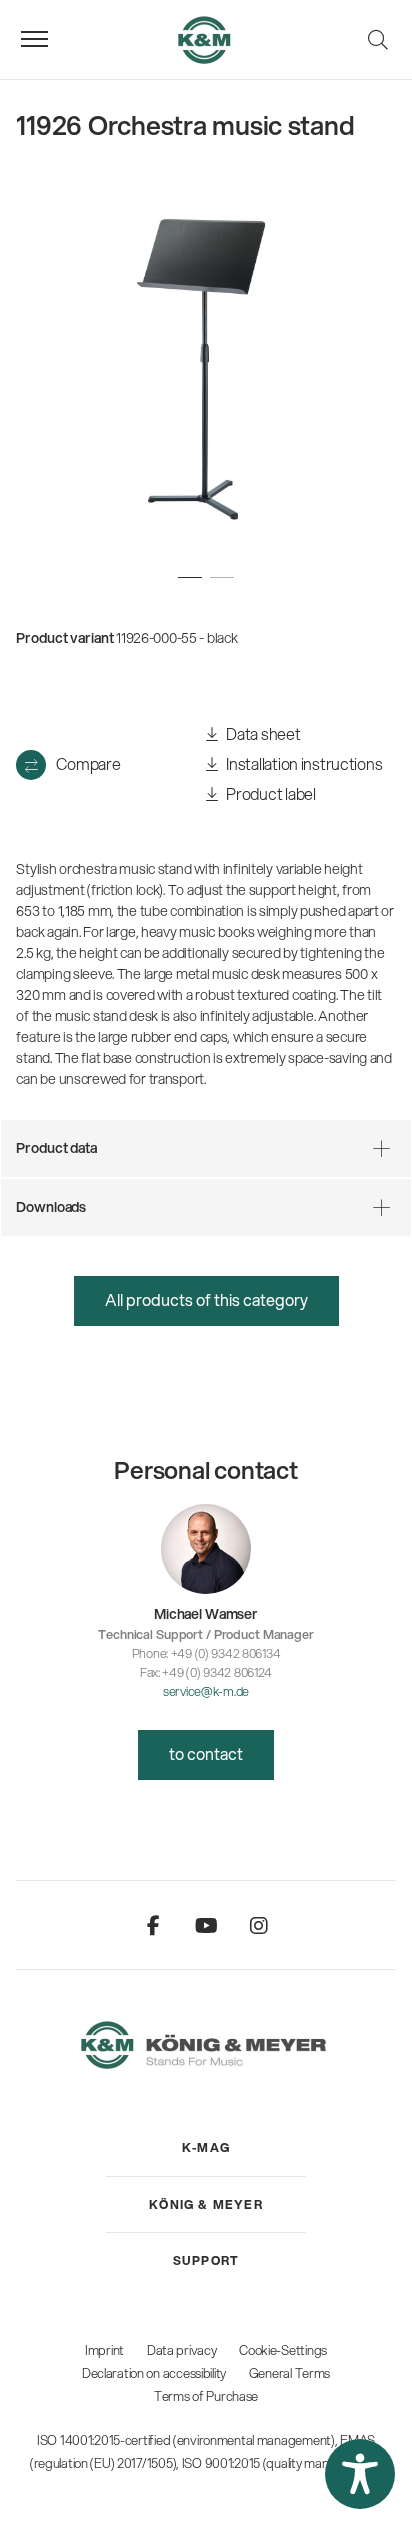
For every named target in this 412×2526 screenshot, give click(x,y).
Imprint (104, 2350)
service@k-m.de (206, 1691)
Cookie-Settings (283, 2350)
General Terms (289, 2373)
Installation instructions (303, 763)
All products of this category (206, 1299)
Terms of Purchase (206, 2396)
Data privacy (182, 2350)
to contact (206, 1753)
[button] (360, 2474)
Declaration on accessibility (154, 2373)
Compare (88, 763)
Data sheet (262, 733)
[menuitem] (206, 2148)
